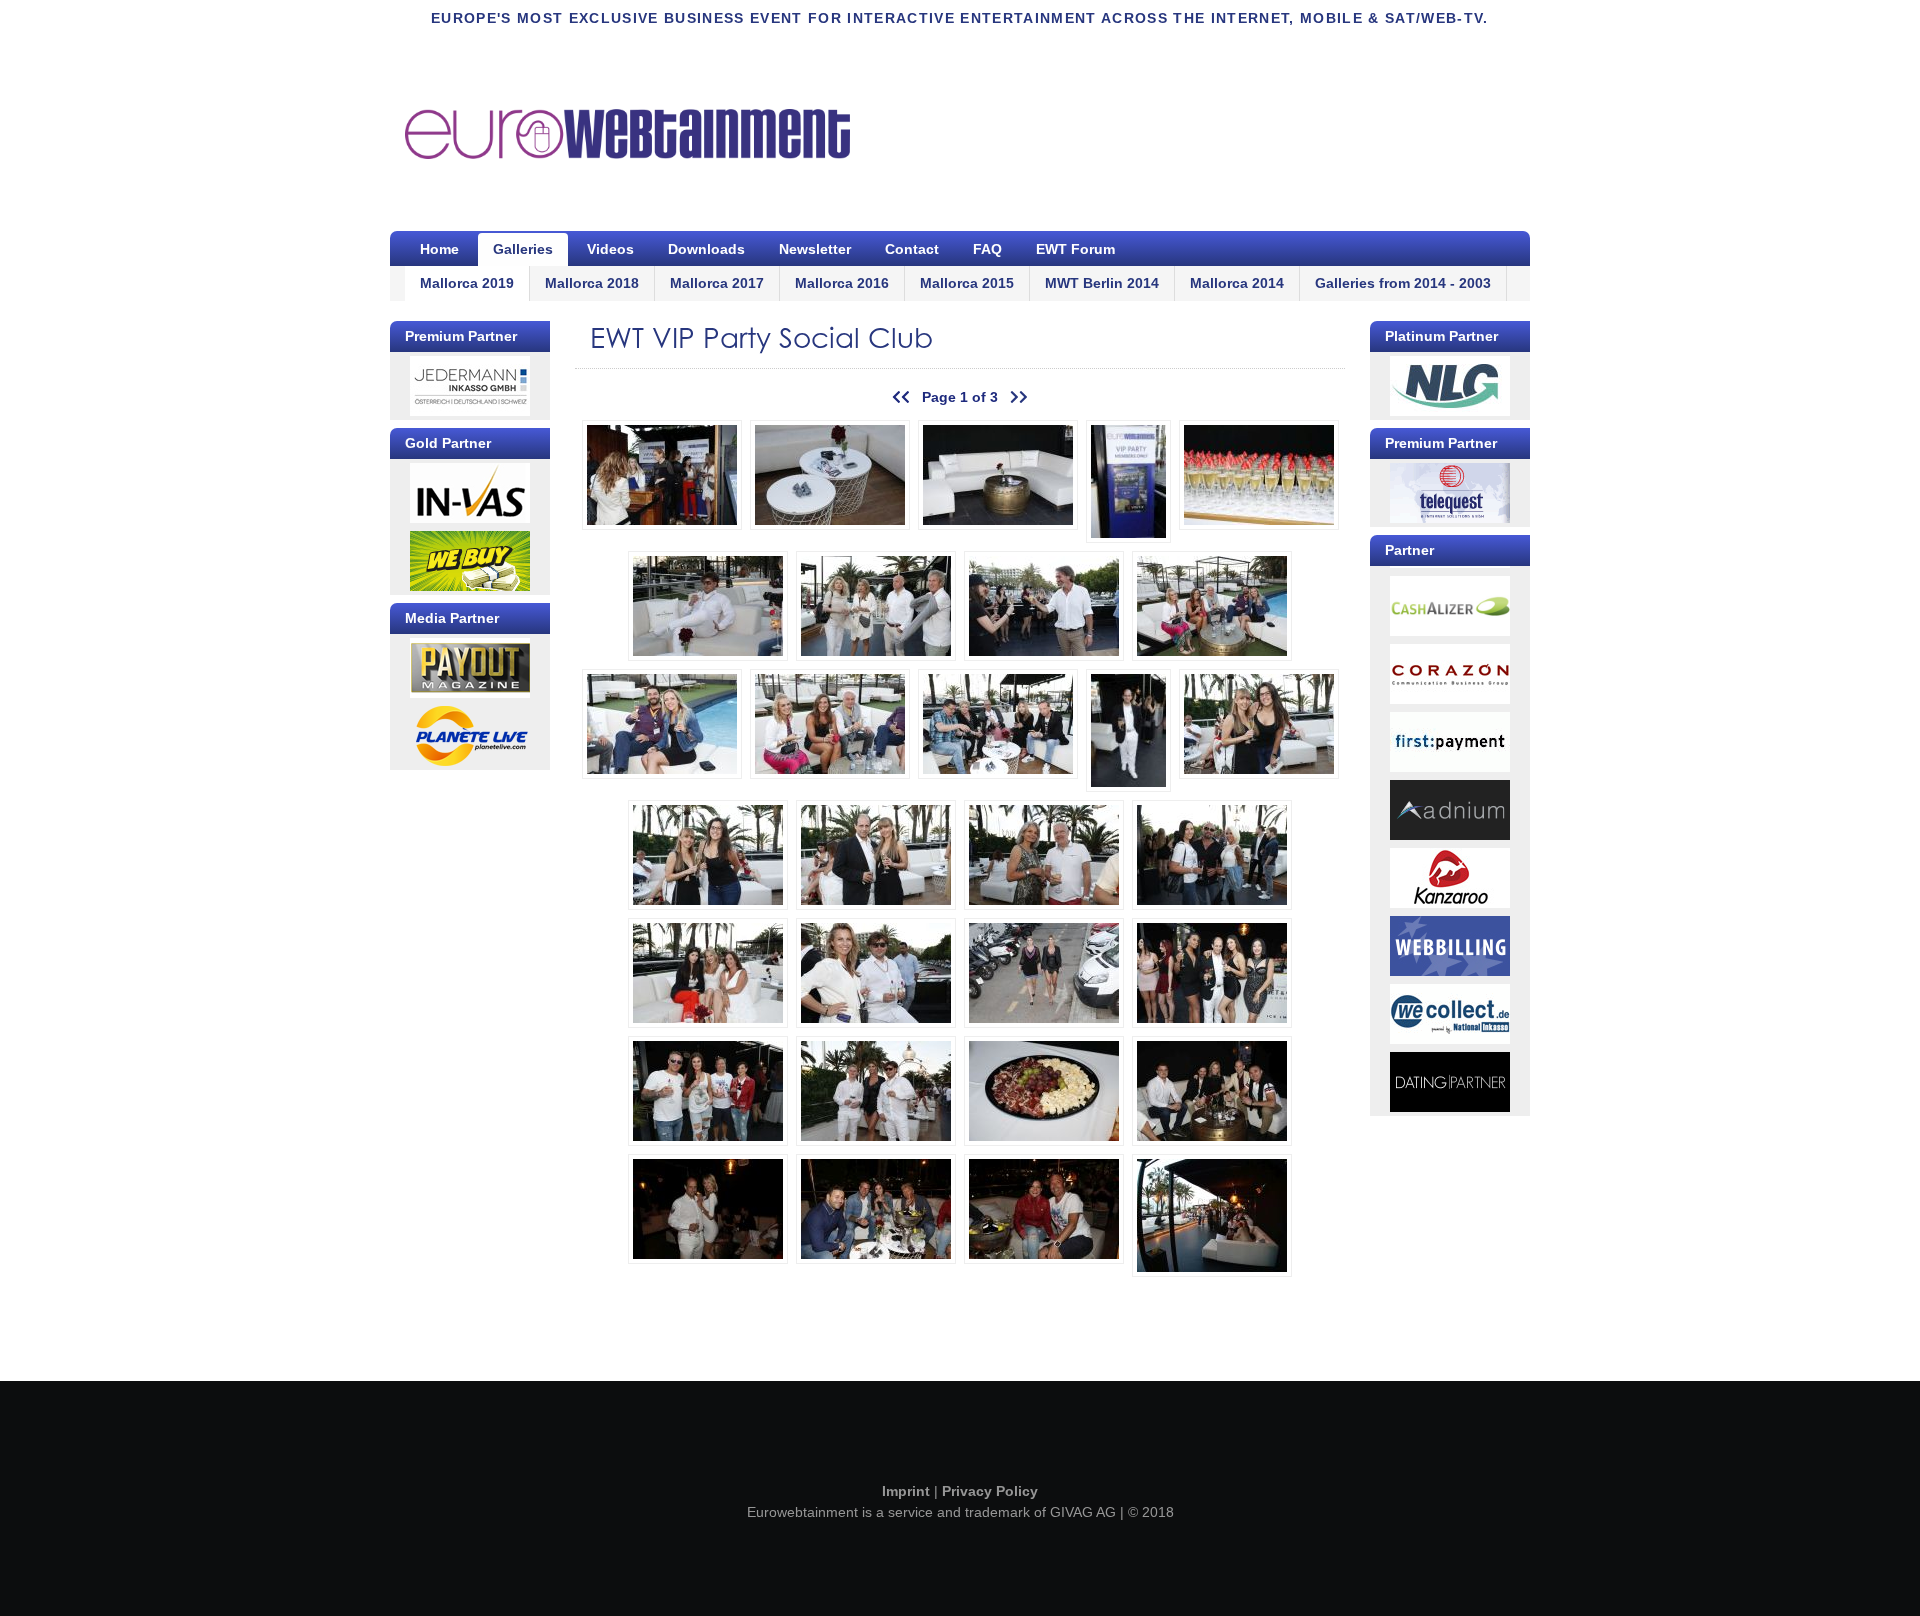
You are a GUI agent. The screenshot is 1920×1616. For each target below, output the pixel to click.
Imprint (906, 1491)
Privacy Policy (990, 1491)
